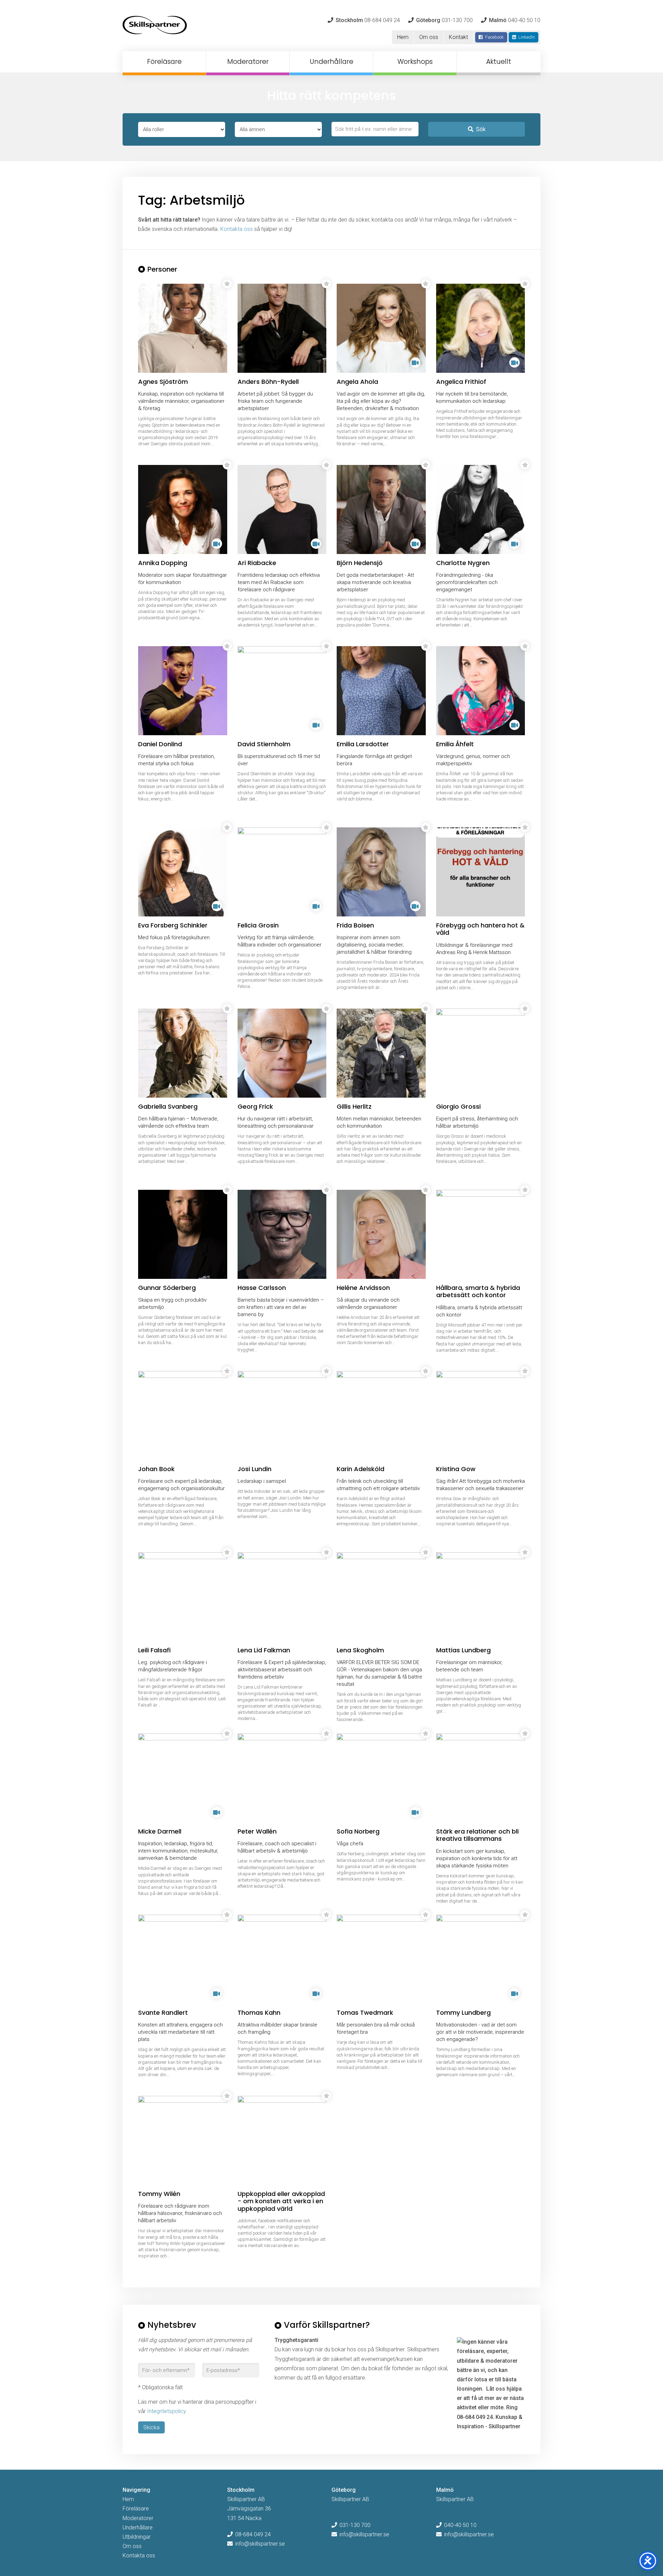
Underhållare (331, 62)
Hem (403, 37)
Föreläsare (164, 62)
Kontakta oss (237, 229)
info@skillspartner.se (260, 2544)
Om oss (429, 37)
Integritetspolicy (167, 2411)
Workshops (415, 62)
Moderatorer (248, 62)
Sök (481, 129)
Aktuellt (499, 62)
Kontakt (458, 37)
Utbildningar (137, 2537)
